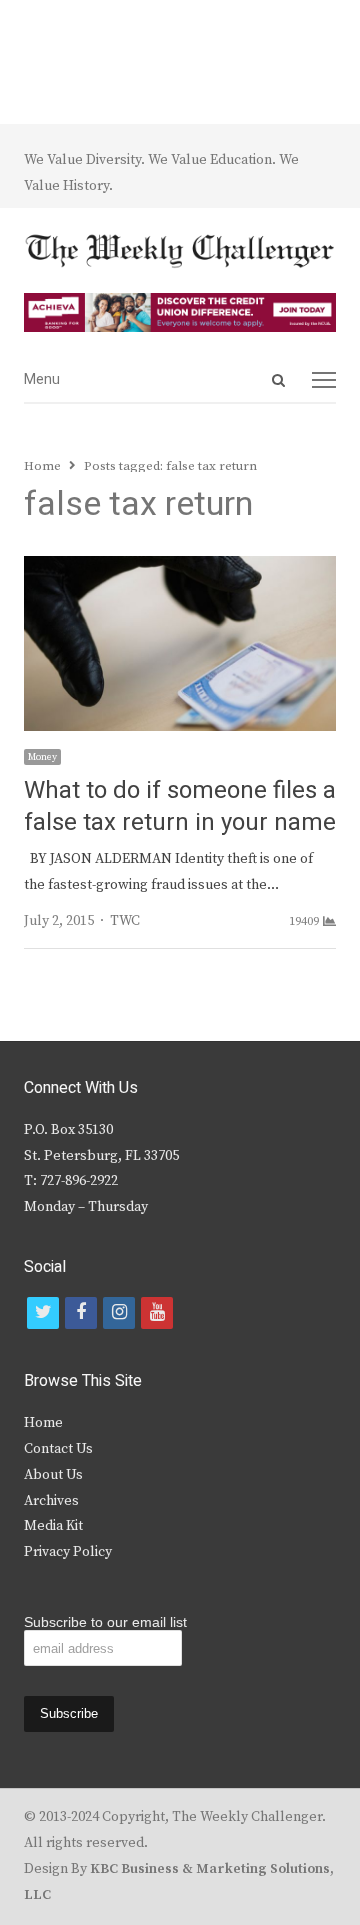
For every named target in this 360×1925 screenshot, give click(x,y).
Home (43, 1423)
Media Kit (53, 1526)
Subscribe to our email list (105, 1622)
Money (42, 757)
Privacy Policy (68, 1552)
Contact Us (58, 1449)
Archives (51, 1501)
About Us (53, 1475)
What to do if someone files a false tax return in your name (180, 806)
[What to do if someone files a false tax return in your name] (180, 568)
